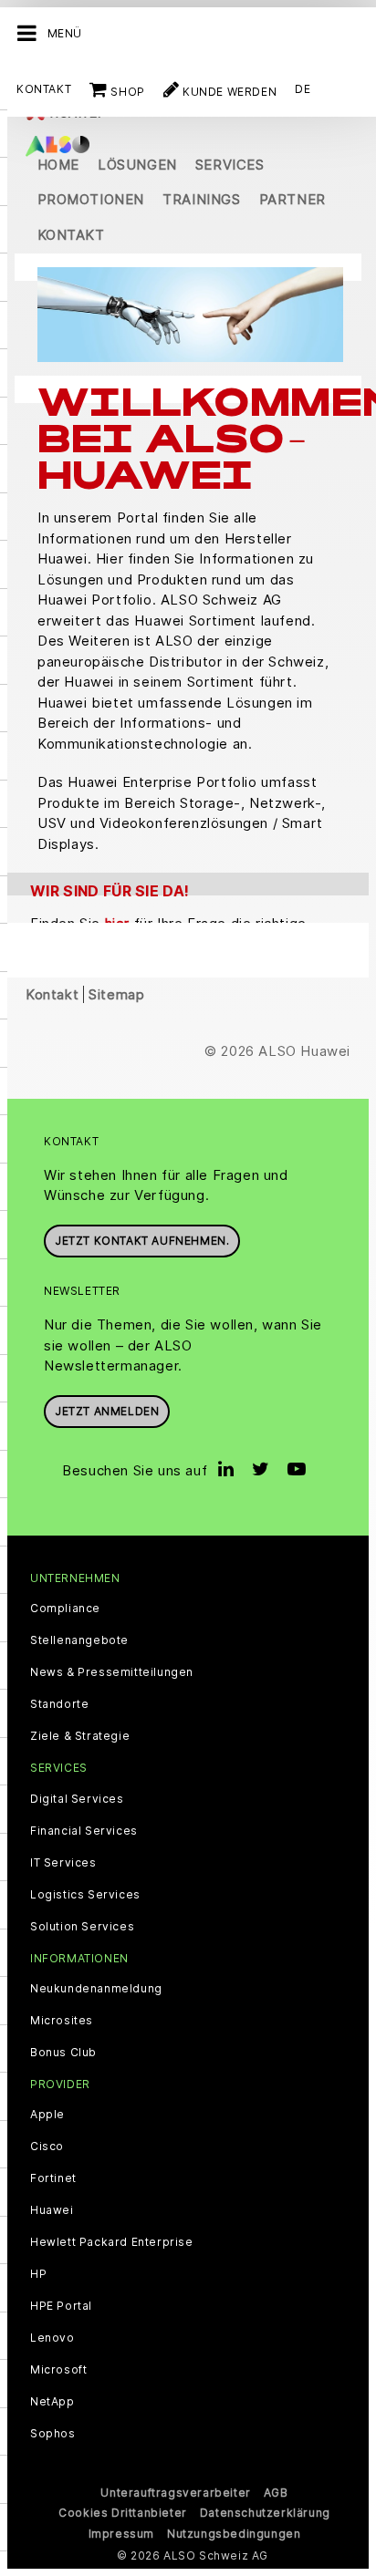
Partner (292, 199)
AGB (276, 2493)
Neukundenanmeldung (96, 1989)
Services (230, 165)
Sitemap (116, 994)
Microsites (62, 2021)
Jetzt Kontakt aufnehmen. (142, 1241)
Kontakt (44, 89)
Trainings (201, 199)
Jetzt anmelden (107, 1411)
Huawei (52, 2210)
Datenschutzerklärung (265, 2513)
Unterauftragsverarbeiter (175, 2493)
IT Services (63, 1863)
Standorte (59, 1704)
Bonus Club (63, 2053)
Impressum (121, 2534)
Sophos (53, 2434)
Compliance (65, 1609)
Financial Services (84, 1831)
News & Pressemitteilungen (112, 1672)
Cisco (47, 2147)
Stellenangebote (79, 1640)
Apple (47, 2115)
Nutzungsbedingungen (234, 2534)
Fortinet (53, 2178)
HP (38, 2274)
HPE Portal (61, 2306)
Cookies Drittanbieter (123, 2513)
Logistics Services (85, 1895)
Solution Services (82, 1927)
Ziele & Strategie (80, 1736)
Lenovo (52, 2338)
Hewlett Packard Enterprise (112, 2242)
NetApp (52, 2402)
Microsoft (58, 2370)
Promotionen (91, 199)
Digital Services (77, 1799)
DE (303, 89)
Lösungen (137, 165)
